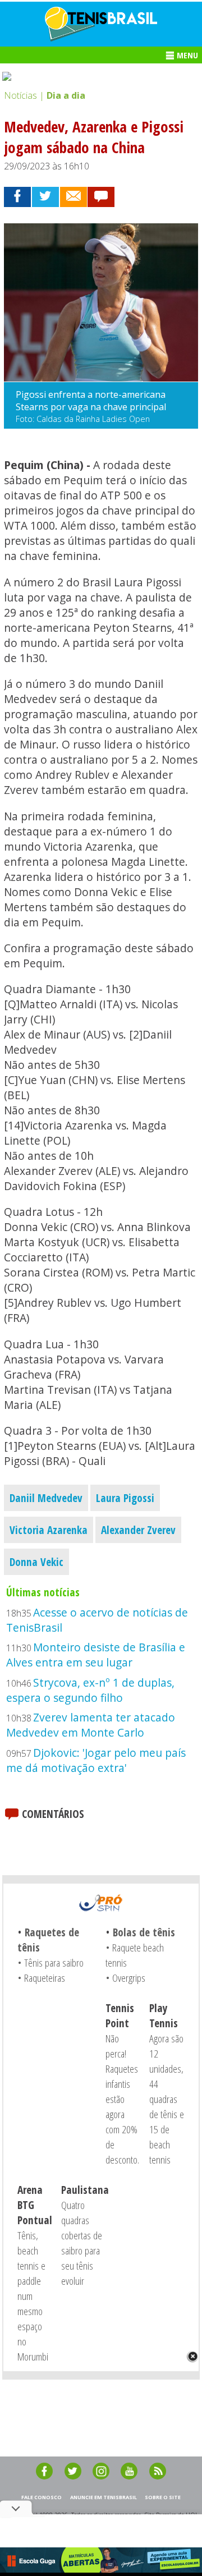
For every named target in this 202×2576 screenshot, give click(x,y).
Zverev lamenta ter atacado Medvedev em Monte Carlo (91, 1725)
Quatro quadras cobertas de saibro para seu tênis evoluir (82, 2243)
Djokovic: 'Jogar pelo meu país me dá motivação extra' (96, 1760)
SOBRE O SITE (163, 2497)
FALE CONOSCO (42, 2497)
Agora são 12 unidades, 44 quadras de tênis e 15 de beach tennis (167, 2099)
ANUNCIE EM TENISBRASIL (104, 2497)
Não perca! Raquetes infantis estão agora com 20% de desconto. (122, 2099)
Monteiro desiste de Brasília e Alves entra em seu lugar (96, 1655)
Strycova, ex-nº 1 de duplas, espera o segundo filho (90, 1690)
